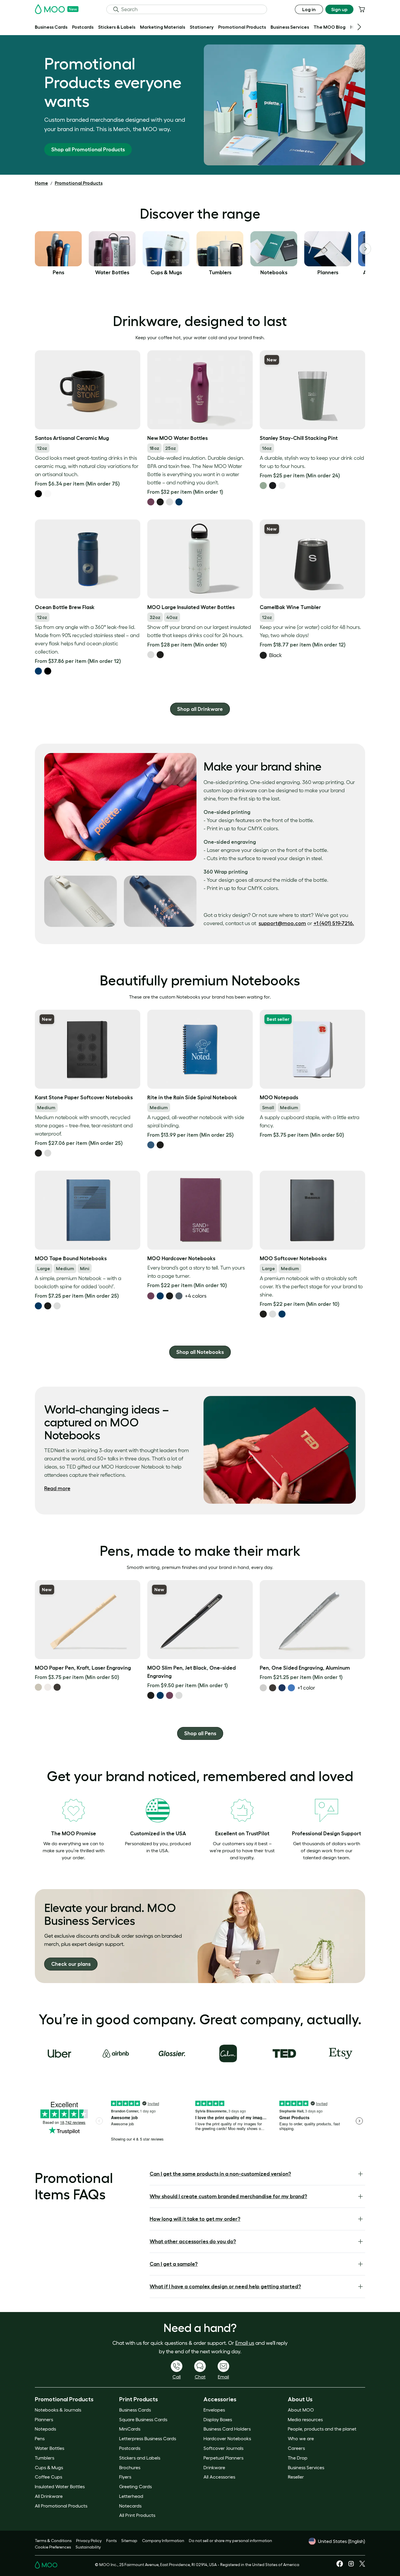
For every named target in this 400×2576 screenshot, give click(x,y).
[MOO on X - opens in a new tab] (362, 2565)
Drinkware (214, 2467)
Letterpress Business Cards (148, 2438)
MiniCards (130, 2429)
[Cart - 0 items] (362, 9)
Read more (57, 1488)
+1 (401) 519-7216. (334, 923)
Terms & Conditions (53, 2541)
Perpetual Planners (223, 2458)
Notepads (45, 2429)
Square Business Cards (143, 2419)
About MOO (301, 2410)
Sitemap (129, 2541)
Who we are (301, 2438)
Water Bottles (49, 2448)
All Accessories (219, 2477)
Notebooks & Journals (58, 2410)
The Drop (298, 2458)
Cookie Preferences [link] (53, 2547)
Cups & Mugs (49, 2467)
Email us (245, 2343)
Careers (296, 2448)
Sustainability (88, 2547)
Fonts (111, 2541)
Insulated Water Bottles (60, 2486)
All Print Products (137, 2515)
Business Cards (135, 2410)
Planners (44, 2419)
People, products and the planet (322, 2429)
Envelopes (214, 2410)
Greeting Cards (135, 2486)
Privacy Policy (89, 2541)
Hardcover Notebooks (227, 2438)
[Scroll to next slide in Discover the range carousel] (365, 249)
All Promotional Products (61, 2506)
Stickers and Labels (140, 2458)
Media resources (305, 2419)
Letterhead (131, 2496)
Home (41, 183)
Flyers (125, 2477)
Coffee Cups (48, 2477)
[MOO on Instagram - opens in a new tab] (351, 2566)
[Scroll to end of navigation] (359, 27)
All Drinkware (49, 2496)
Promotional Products (79, 183)
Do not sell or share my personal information (230, 2541)
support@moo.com (282, 923)
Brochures (130, 2467)
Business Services (306, 2467)
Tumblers (45, 2458)
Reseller (296, 2477)
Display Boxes (218, 2419)
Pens (40, 2438)
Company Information (163, 2541)
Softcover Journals (223, 2448)
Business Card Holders (227, 2429)
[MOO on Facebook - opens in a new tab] (340, 2565)
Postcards (130, 2448)
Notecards (130, 2506)
